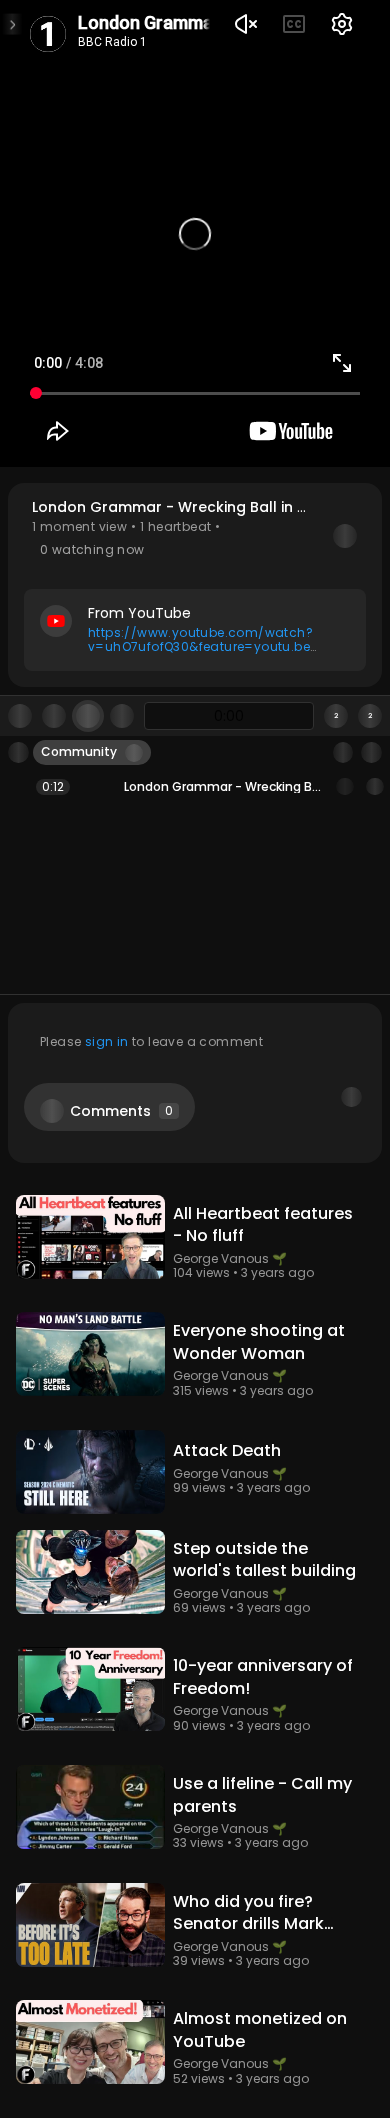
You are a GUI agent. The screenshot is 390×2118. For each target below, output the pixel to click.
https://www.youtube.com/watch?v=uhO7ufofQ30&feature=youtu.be (200, 639)
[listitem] (195, 787)
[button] (195, 584)
